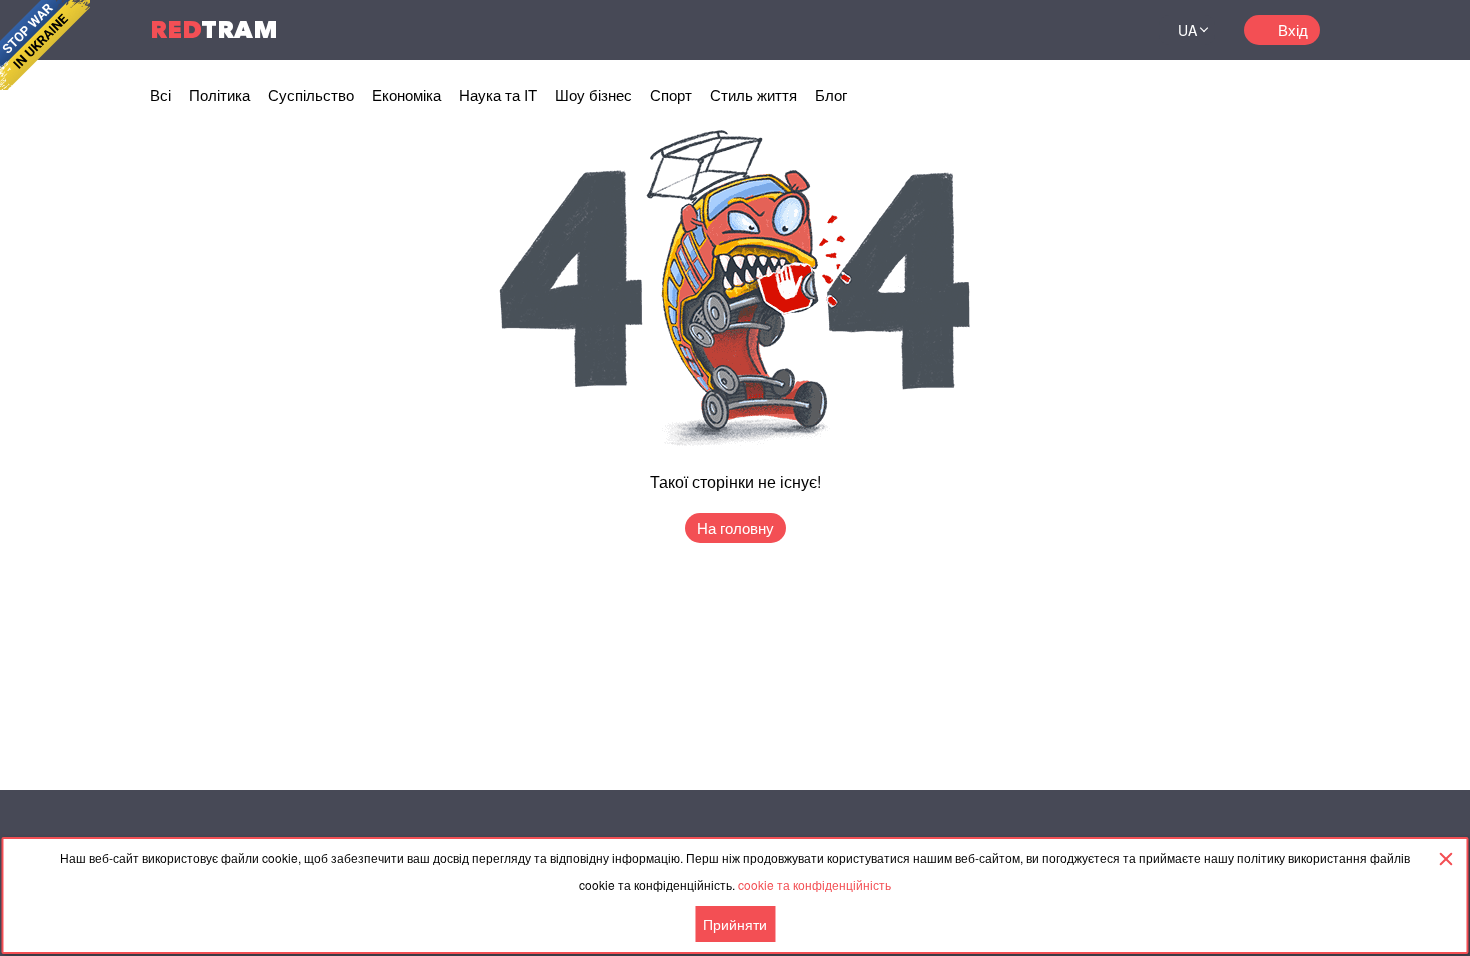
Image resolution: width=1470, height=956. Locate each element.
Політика (219, 94)
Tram (214, 29)
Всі (160, 94)
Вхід (1293, 29)
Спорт (671, 94)
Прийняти (735, 924)
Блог (831, 94)
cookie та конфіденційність (814, 884)
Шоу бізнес (593, 94)
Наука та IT (498, 94)
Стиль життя (753, 94)
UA (1187, 30)
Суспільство (311, 94)
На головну (735, 527)
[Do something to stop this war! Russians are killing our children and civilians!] (45, 45)
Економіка (406, 94)
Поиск (1119, 30)
